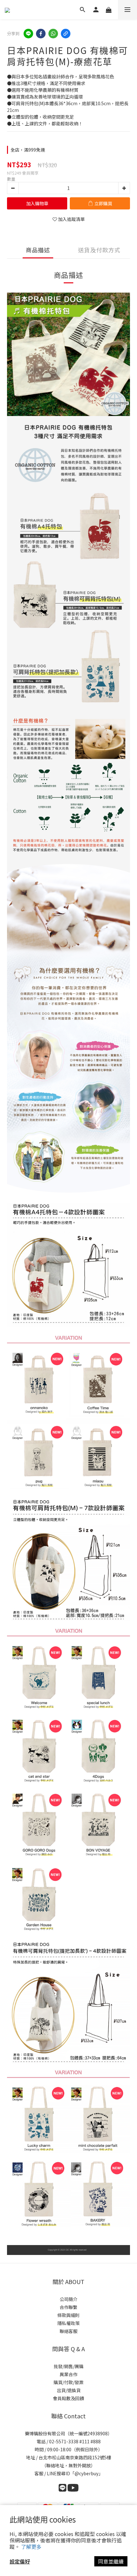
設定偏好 (20, 2561)
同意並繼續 (111, 2561)
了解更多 (31, 2547)
